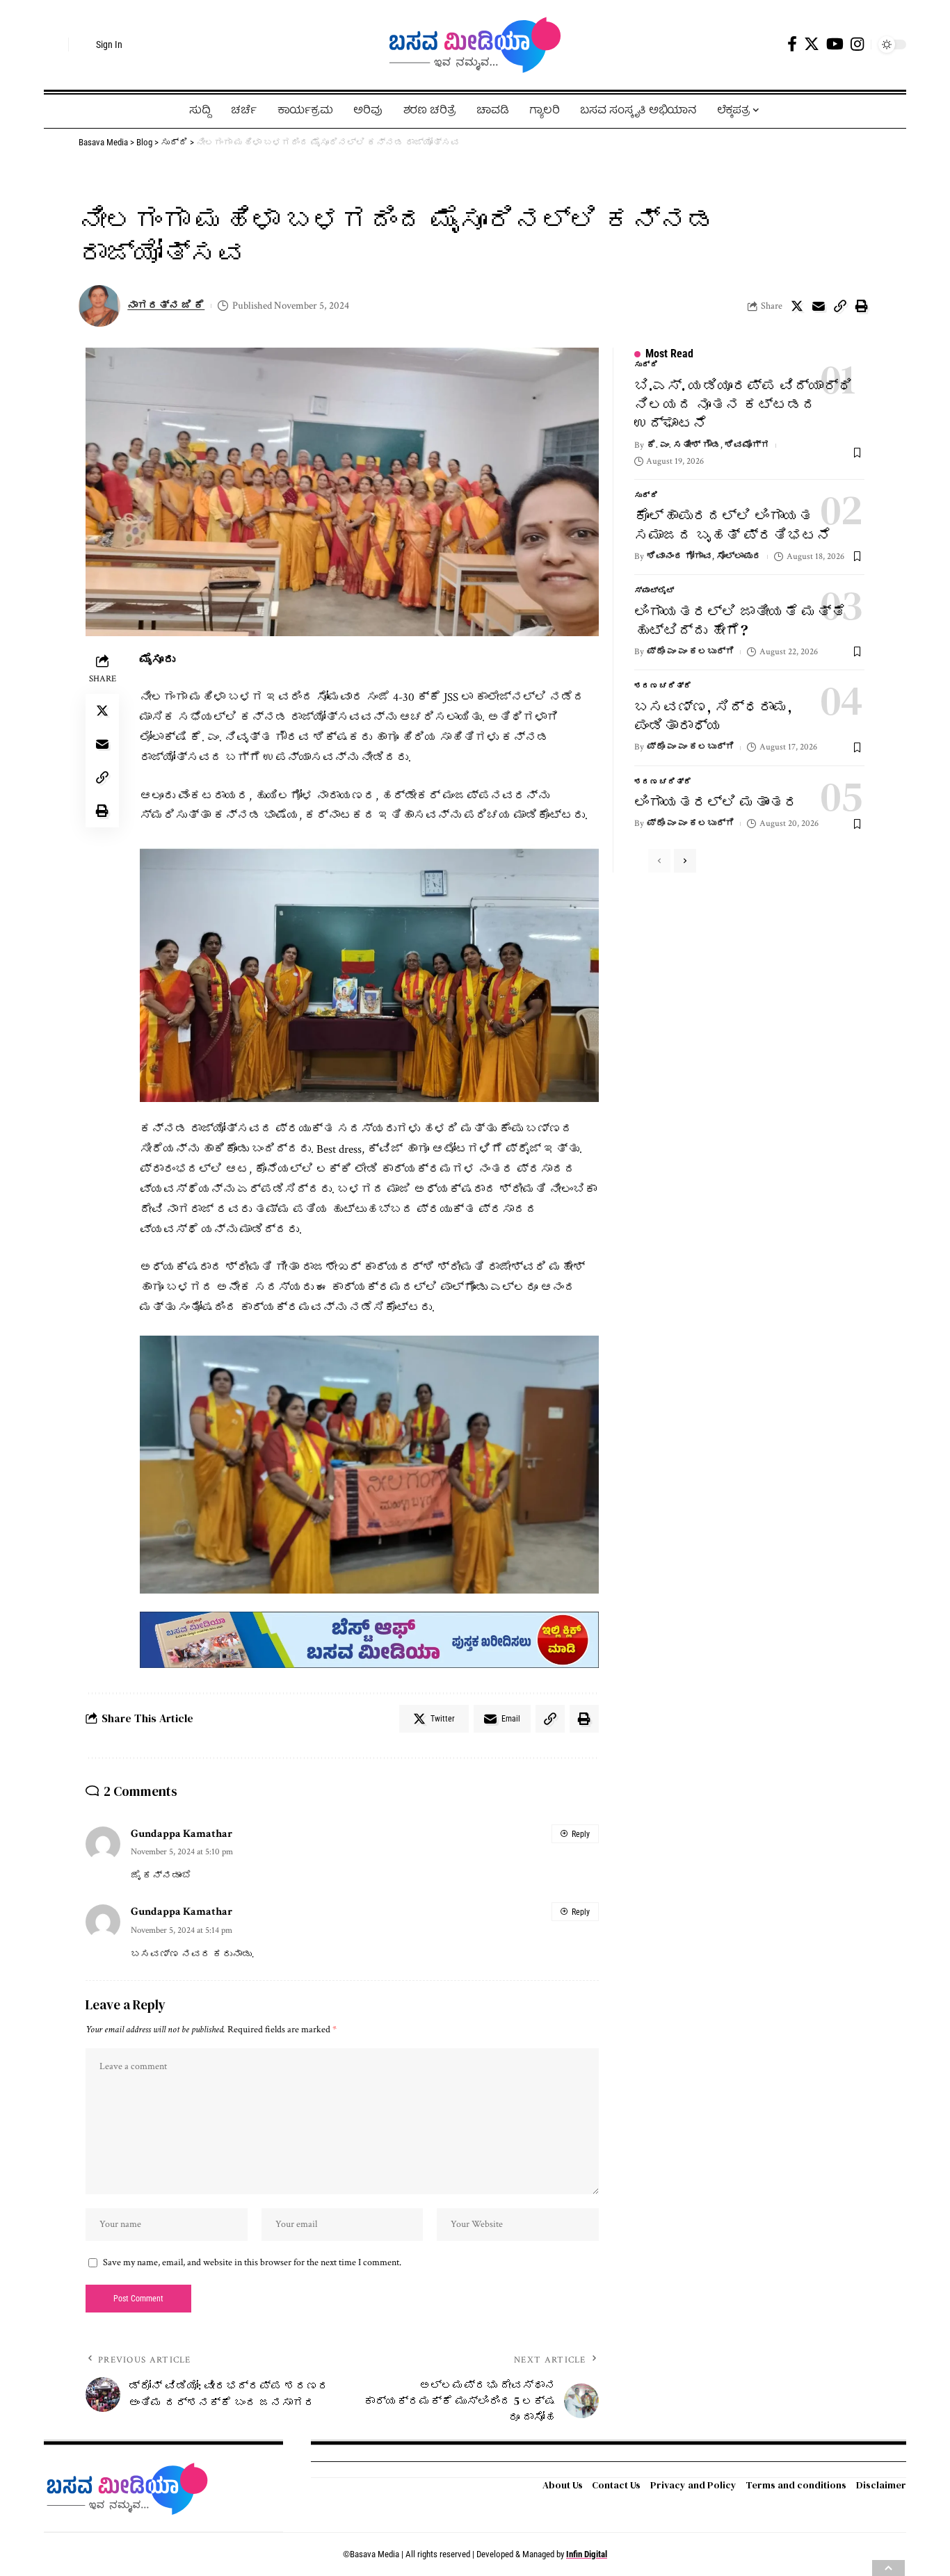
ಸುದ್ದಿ (646, 365)
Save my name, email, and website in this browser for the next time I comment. (252, 2262)
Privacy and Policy (693, 2485)
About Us (563, 2485)
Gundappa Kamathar (182, 1833)
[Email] (819, 306)
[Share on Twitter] (797, 306)
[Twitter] (812, 44)
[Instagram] (857, 44)
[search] (54, 44)
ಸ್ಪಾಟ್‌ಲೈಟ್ (654, 591)
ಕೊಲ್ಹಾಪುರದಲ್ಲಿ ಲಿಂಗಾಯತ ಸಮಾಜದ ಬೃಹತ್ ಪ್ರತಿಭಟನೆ (733, 525)
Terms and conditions (796, 2485)
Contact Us (616, 2485)
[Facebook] (792, 44)
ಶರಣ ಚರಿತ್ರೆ (663, 686)
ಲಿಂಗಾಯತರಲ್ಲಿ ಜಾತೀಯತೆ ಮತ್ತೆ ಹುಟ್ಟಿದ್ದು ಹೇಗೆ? (740, 621)
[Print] (862, 306)
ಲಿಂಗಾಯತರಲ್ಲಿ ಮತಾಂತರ (716, 802)
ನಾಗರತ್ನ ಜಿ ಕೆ (166, 306)
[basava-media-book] (369, 1639)
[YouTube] (835, 44)
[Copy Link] (840, 306)
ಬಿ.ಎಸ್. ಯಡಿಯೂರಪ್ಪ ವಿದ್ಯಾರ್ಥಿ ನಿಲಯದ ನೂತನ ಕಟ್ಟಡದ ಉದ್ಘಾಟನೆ (743, 405)
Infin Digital (587, 2554)
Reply (581, 1834)
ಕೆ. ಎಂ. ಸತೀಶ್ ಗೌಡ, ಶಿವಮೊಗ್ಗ (708, 445)
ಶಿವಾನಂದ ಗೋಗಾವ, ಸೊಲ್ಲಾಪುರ (704, 557)
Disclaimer (881, 2485)
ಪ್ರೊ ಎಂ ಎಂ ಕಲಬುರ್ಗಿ (691, 652)
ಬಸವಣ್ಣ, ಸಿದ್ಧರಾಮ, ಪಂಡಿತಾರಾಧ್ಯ (713, 716)
